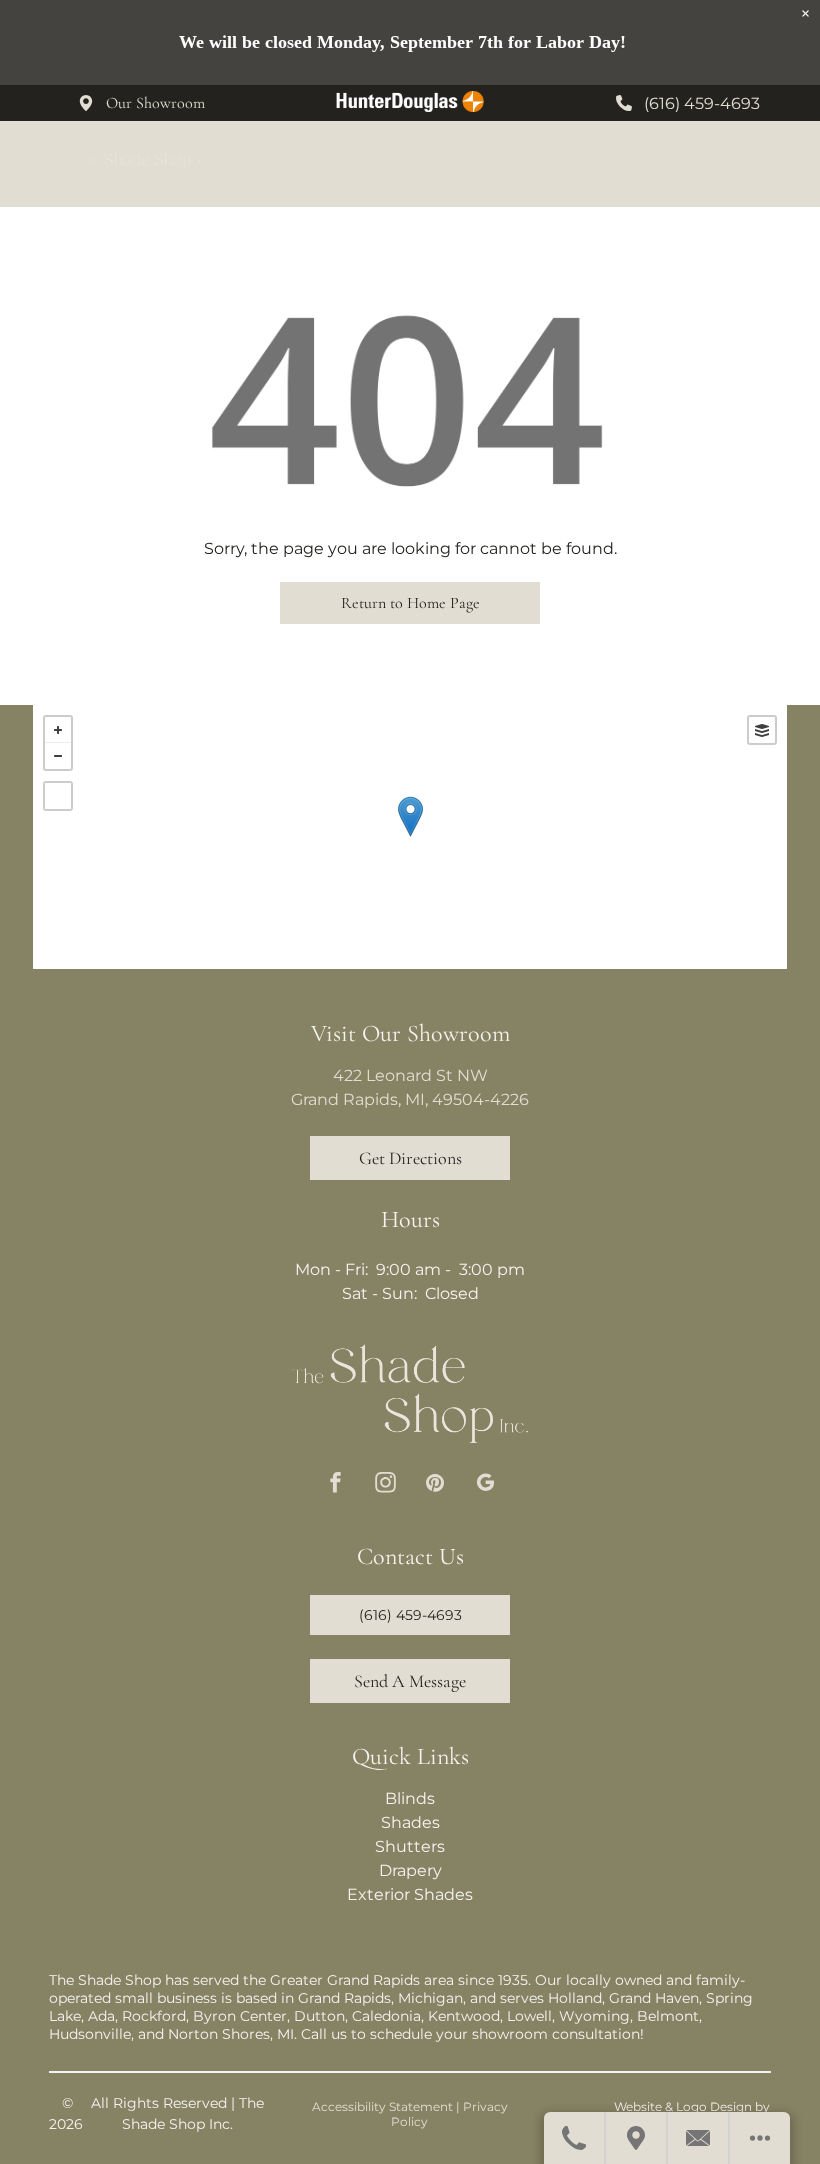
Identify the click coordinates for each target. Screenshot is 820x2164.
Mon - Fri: (331, 1269)
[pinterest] (435, 1485)
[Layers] (762, 730)
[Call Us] (575, 2138)
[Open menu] (772, 164)
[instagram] (385, 1485)
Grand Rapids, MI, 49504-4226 (410, 1099)
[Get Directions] (637, 2138)
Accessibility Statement (382, 2106)
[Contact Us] (699, 2138)
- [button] (58, 756)
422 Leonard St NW (410, 1075)
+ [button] (58, 730)
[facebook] (335, 1485)
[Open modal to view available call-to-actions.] (760, 2138)
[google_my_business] (485, 1485)
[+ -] (410, 837)
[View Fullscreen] (58, 796)
